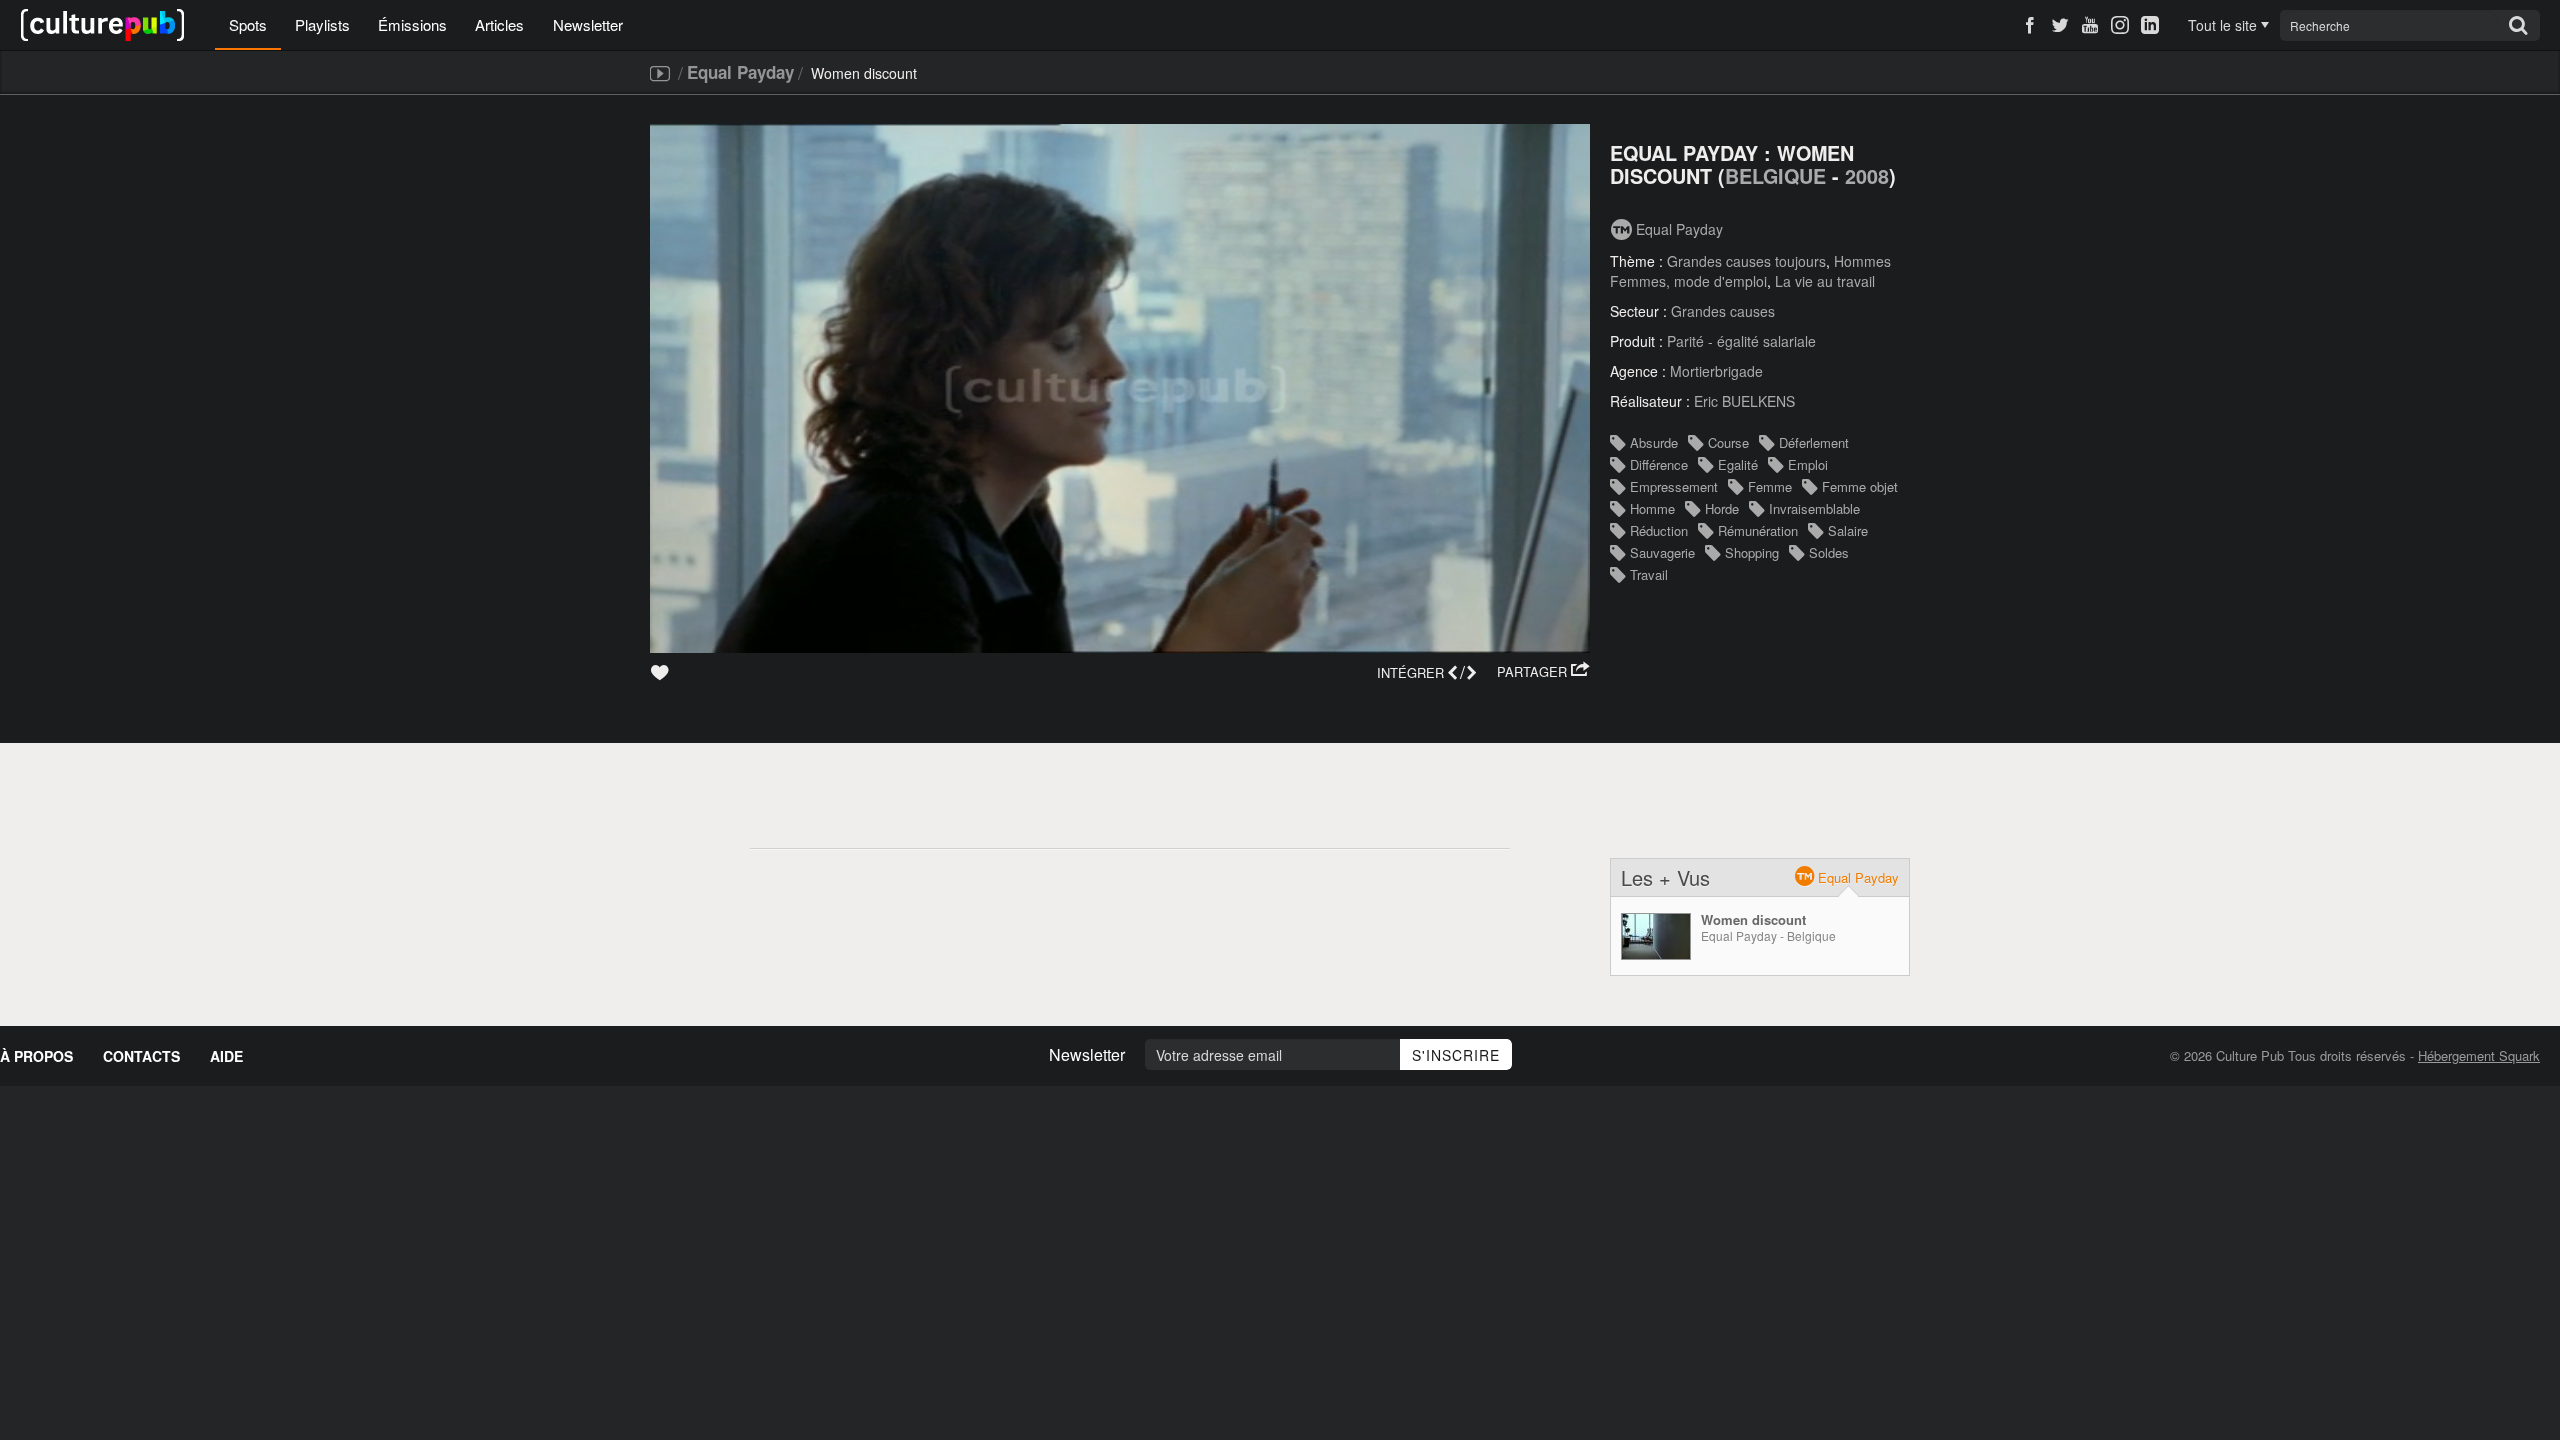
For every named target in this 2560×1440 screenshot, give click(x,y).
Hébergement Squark (2479, 1055)
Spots (248, 24)
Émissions (412, 24)
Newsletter (588, 24)
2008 (1867, 176)
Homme (1652, 508)
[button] (1543, 672)
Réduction (1659, 530)
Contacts (141, 1056)
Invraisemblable (1814, 508)
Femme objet (1860, 486)
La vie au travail (1825, 281)
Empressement (1674, 486)
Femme (1770, 486)
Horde (1722, 508)
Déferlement (1814, 442)
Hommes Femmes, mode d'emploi (1750, 271)
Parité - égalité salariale (1741, 341)
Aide (226, 1056)
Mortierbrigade (1716, 371)
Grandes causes (1723, 311)
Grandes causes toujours (1746, 261)
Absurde (1654, 442)
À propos (36, 1056)
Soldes (1829, 552)
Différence (1659, 464)
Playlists (322, 24)
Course (1728, 442)
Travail (1649, 574)
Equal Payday (740, 72)
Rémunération (1758, 530)
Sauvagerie (1662, 552)
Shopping (1752, 552)
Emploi (1808, 464)
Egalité (1738, 464)
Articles (499, 24)
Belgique (1775, 176)
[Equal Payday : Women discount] (1656, 936)
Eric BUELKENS (1744, 401)
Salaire (1848, 530)
